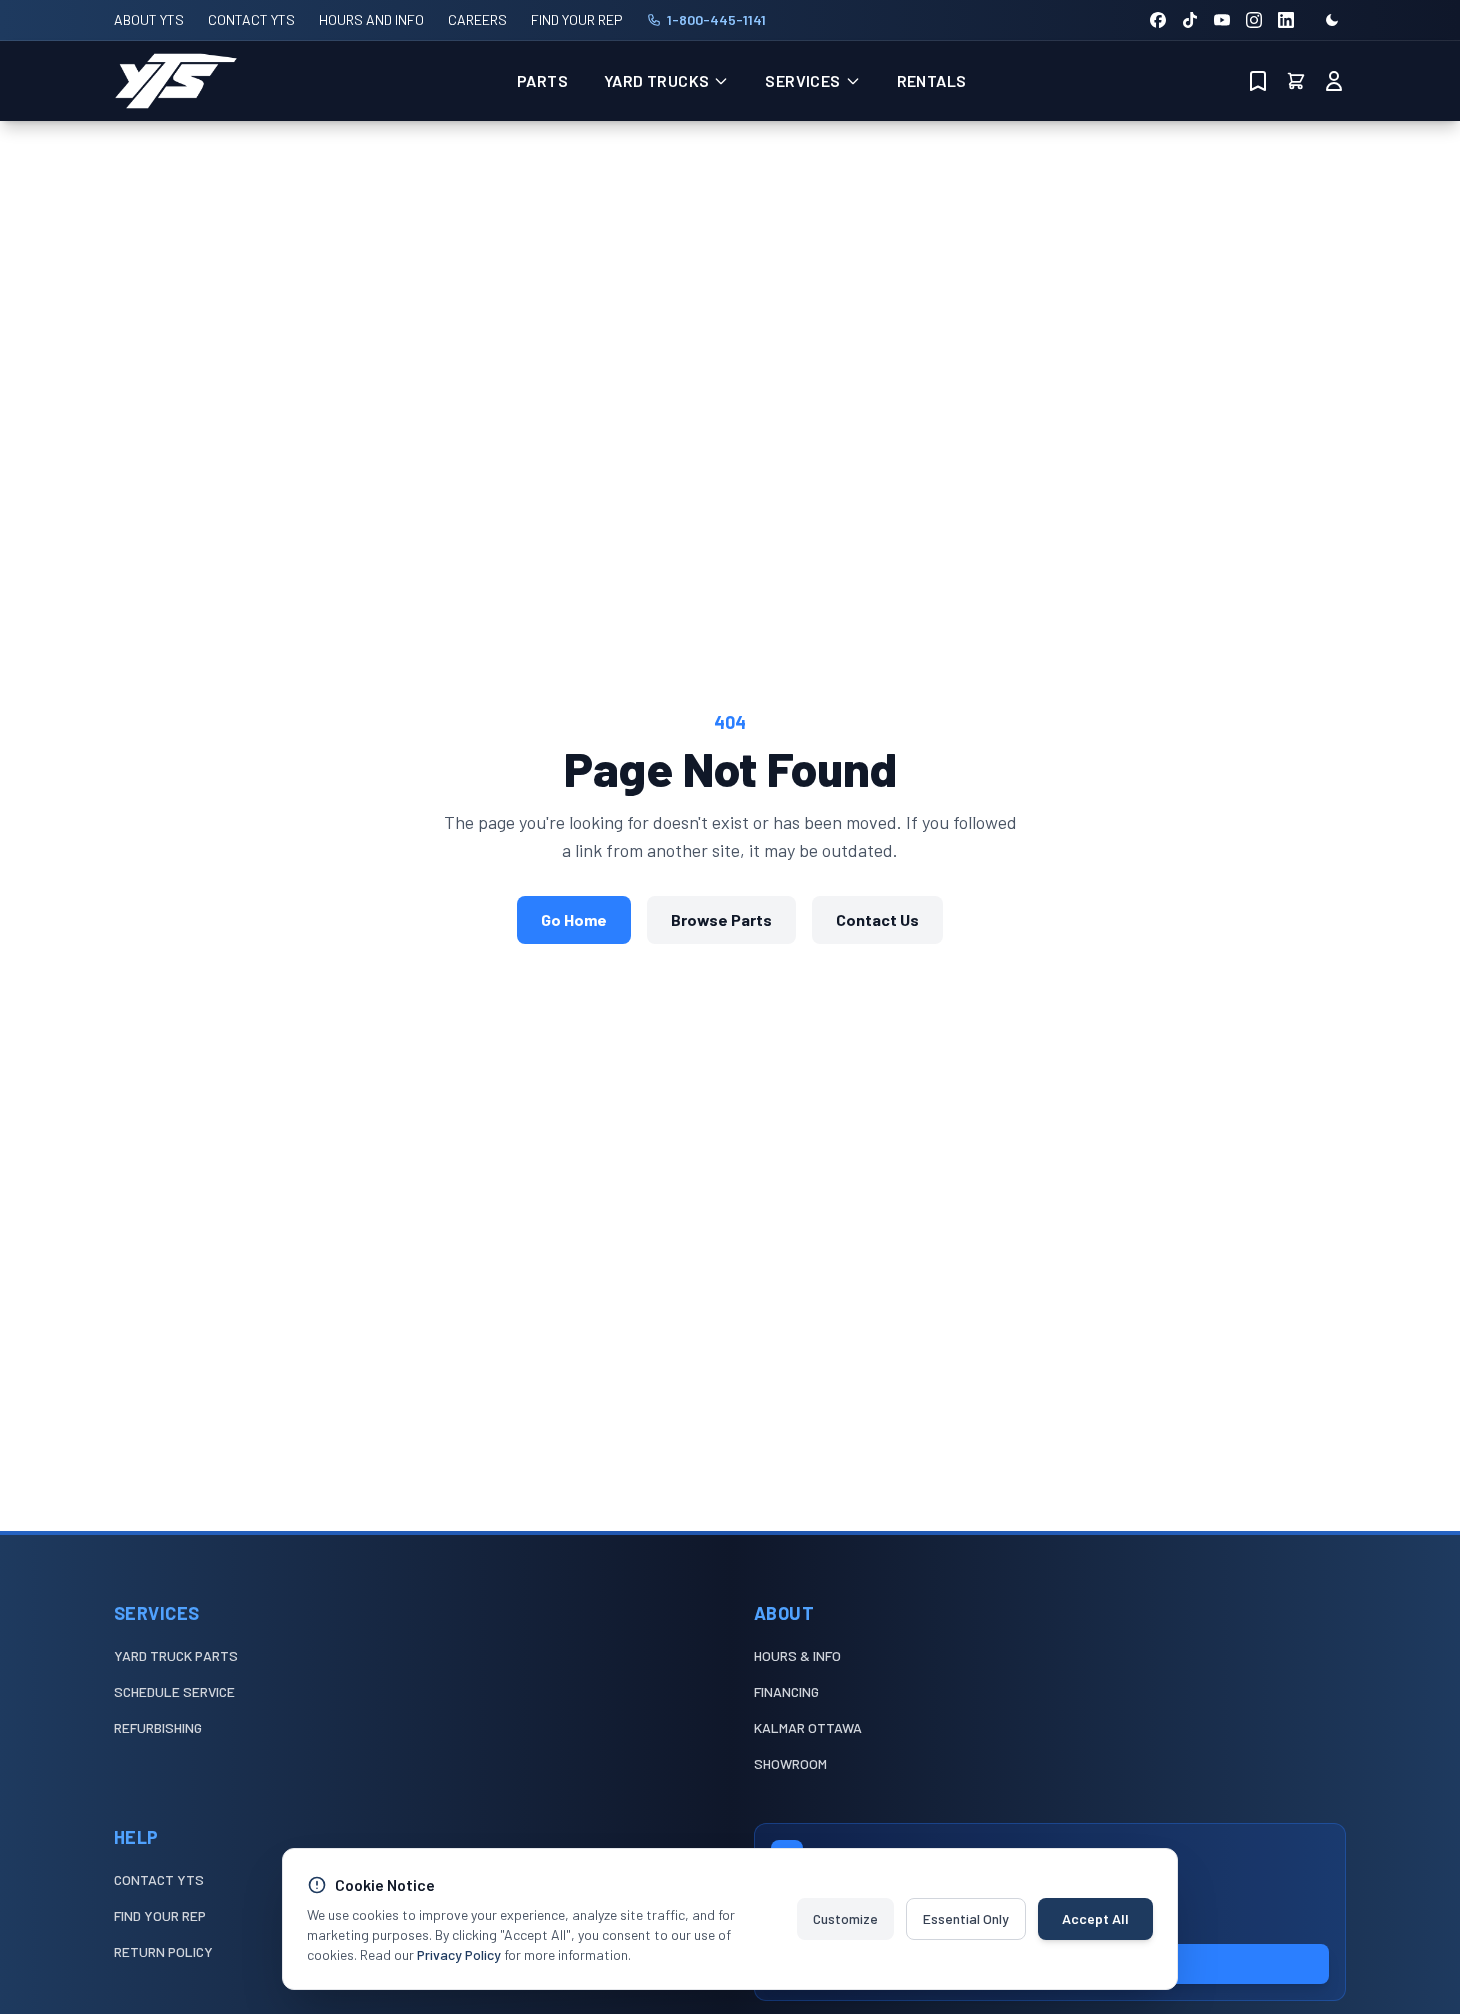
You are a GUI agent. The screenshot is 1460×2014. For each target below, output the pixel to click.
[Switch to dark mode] (1332, 20)
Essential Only (966, 1918)
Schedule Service (174, 1691)
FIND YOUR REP (577, 19)
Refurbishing (158, 1727)
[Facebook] (1158, 20)
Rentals (932, 80)
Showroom (790, 1763)
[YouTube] (1222, 20)
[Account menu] (1334, 81)
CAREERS (477, 19)
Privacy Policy (459, 1954)
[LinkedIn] (1286, 20)
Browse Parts (721, 919)
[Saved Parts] (1258, 81)
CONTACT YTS (251, 19)
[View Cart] (1296, 81)
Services (802, 80)
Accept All (1095, 1918)
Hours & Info (797, 1655)
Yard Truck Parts (176, 1655)
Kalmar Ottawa (808, 1727)
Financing (786, 1691)
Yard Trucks (656, 80)
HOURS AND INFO (371, 19)
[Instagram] (1254, 20)
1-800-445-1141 (716, 19)
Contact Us (877, 919)
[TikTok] (1190, 20)
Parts (542, 80)
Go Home (574, 919)
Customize (845, 1918)
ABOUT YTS (149, 19)
